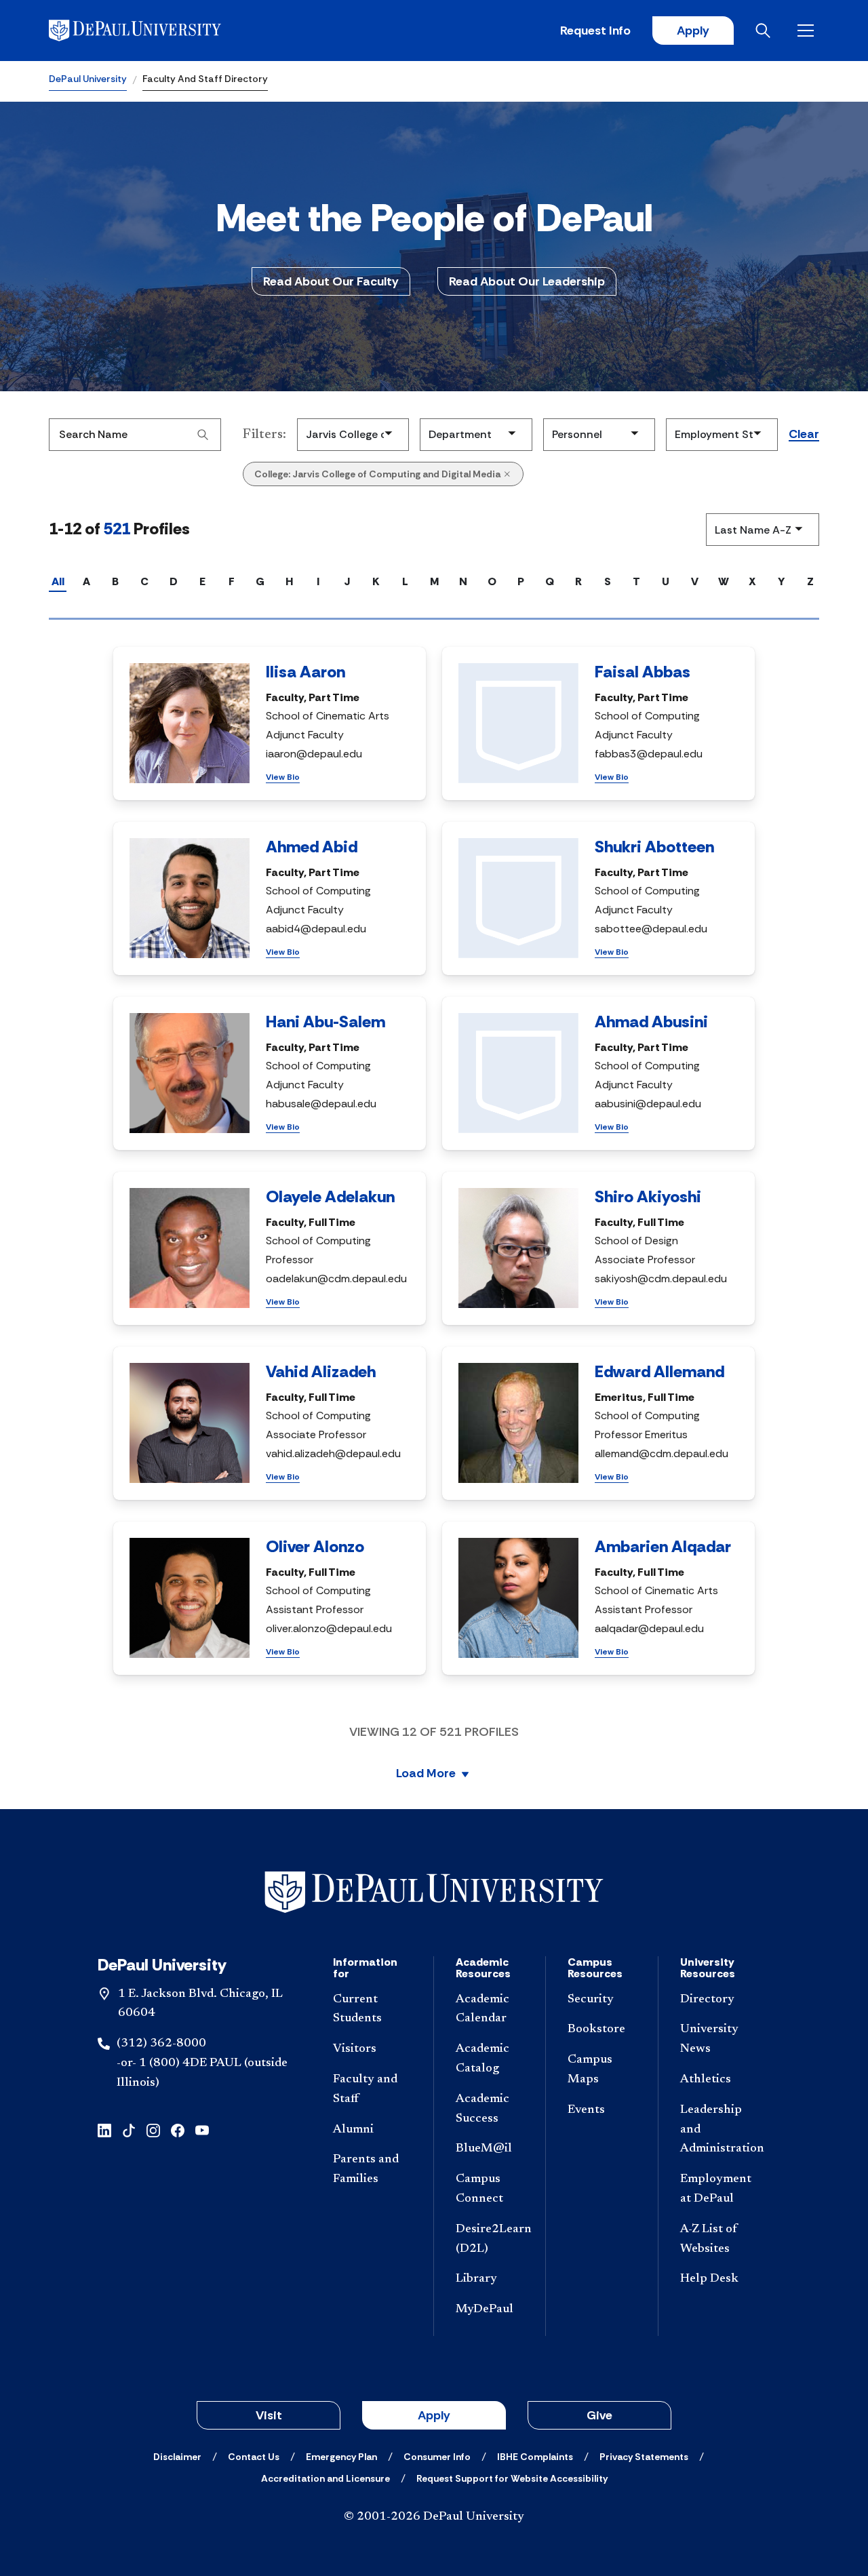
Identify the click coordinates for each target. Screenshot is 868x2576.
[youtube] (202, 2129)
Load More (426, 1774)
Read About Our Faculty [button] (331, 281)
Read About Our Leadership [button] (527, 281)
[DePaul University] (155, 31)
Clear (804, 435)
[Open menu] (808, 31)
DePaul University (88, 79)
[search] (203, 435)
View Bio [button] (283, 777)
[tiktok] (129, 2129)
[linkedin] (104, 2129)
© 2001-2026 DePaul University (434, 2517)
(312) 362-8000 (161, 2044)
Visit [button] (269, 2415)
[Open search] (766, 31)
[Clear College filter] (507, 474)
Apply (693, 31)
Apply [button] (434, 2415)
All (58, 581)
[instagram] (153, 2129)
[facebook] (178, 2129)
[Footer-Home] (434, 1892)
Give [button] (599, 2415)
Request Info (595, 31)
